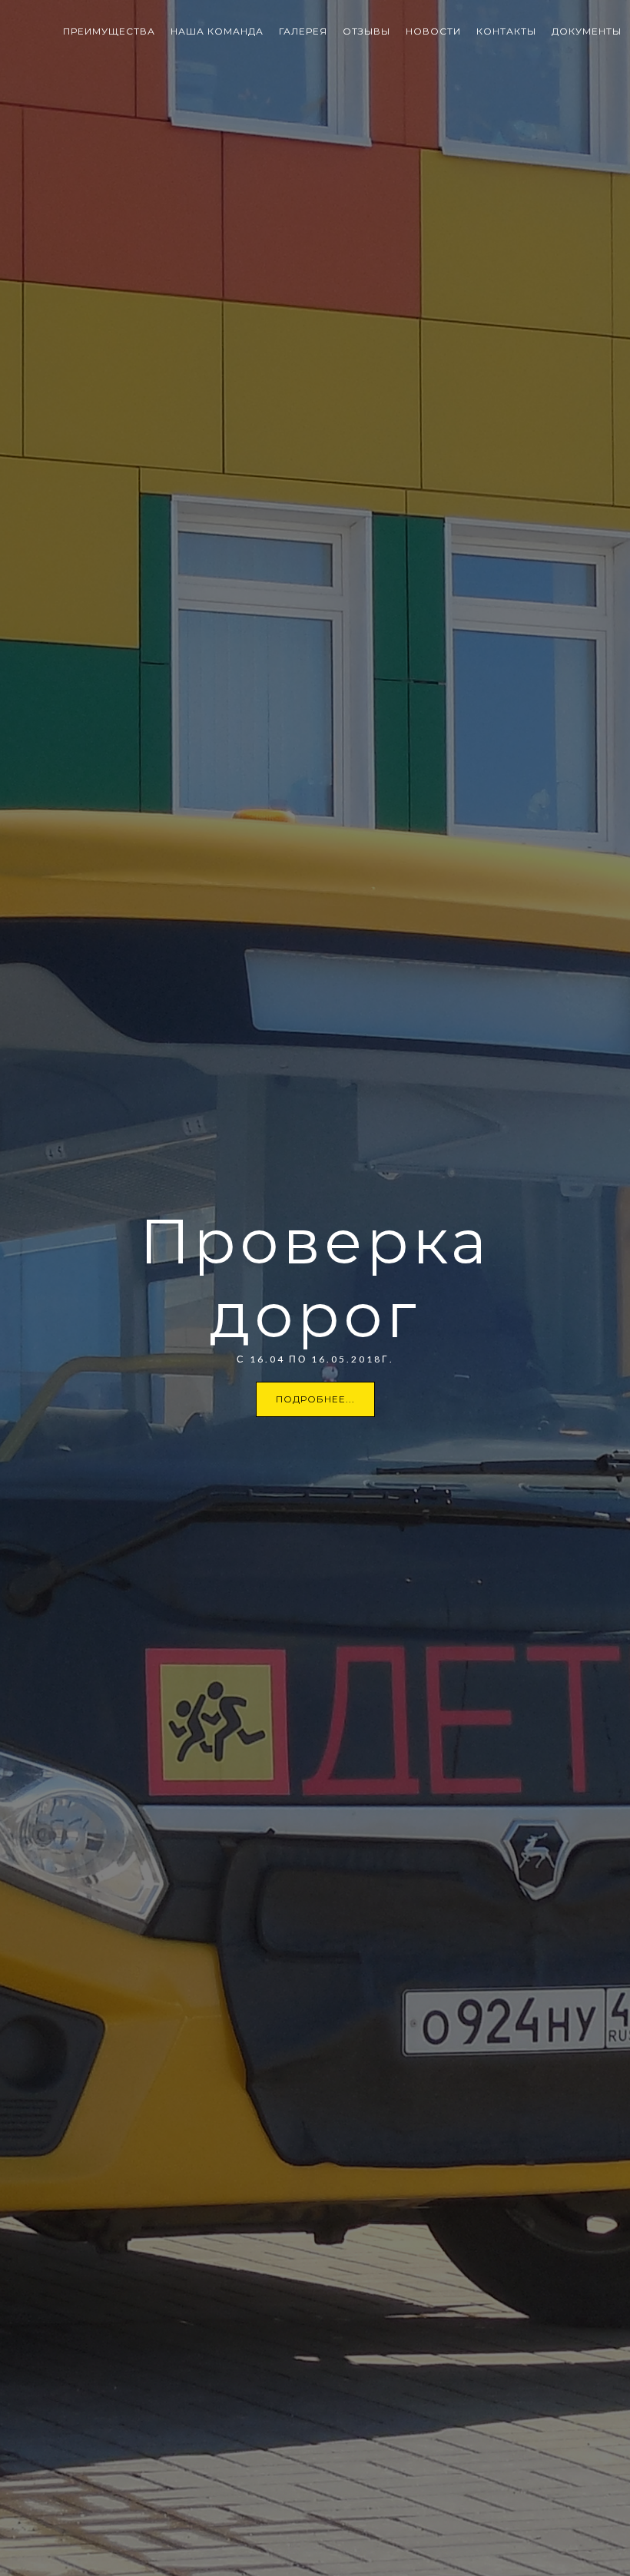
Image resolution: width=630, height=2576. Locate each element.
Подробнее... (315, 1399)
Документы (587, 31)
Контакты (506, 31)
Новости (433, 31)
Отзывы (366, 31)
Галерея (303, 31)
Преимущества (109, 31)
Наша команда (217, 31)
